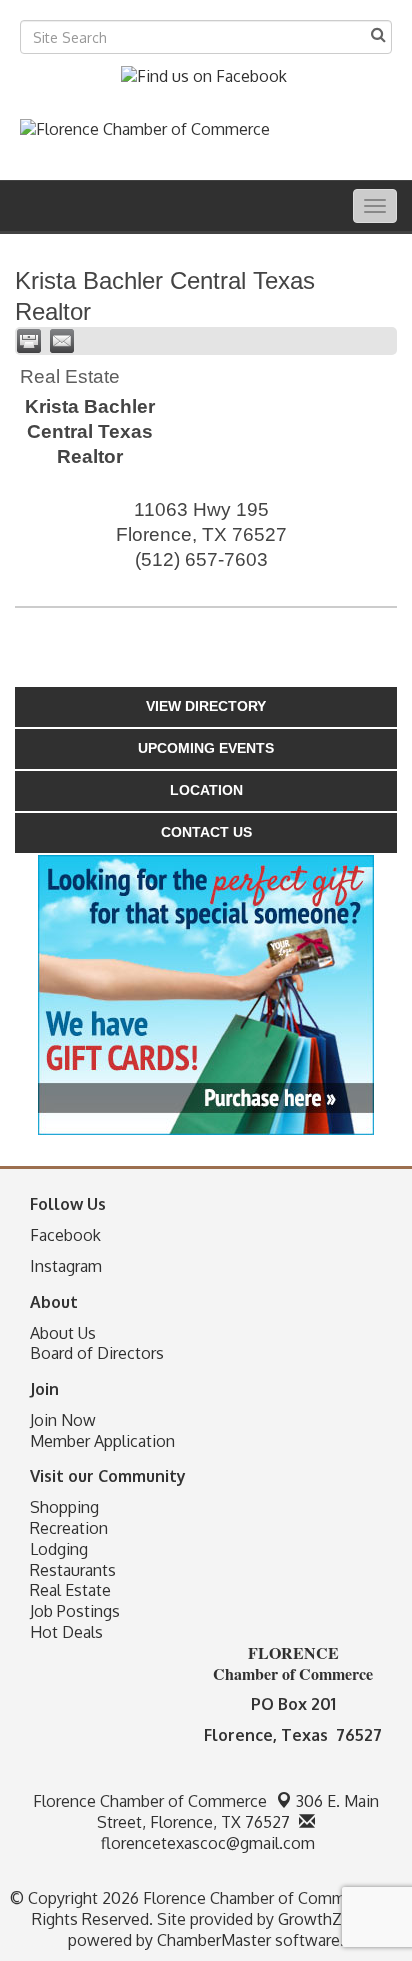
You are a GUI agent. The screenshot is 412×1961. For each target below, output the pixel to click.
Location (206, 790)
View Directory (206, 706)
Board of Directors (97, 1353)
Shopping (64, 1507)
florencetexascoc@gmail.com (206, 1843)
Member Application (102, 1441)
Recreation (69, 1528)
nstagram (68, 1266)
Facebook (65, 1235)
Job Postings (75, 1611)
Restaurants (73, 1570)
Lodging (59, 1549)
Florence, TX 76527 (238, 1811)
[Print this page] (29, 341)
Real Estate (70, 1590)
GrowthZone (324, 1919)
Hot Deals (66, 1632)
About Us (63, 1333)
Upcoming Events (206, 748)
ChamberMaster (214, 1940)
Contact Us (206, 832)
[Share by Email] (62, 341)
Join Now (63, 1420)
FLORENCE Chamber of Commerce (293, 1663)
